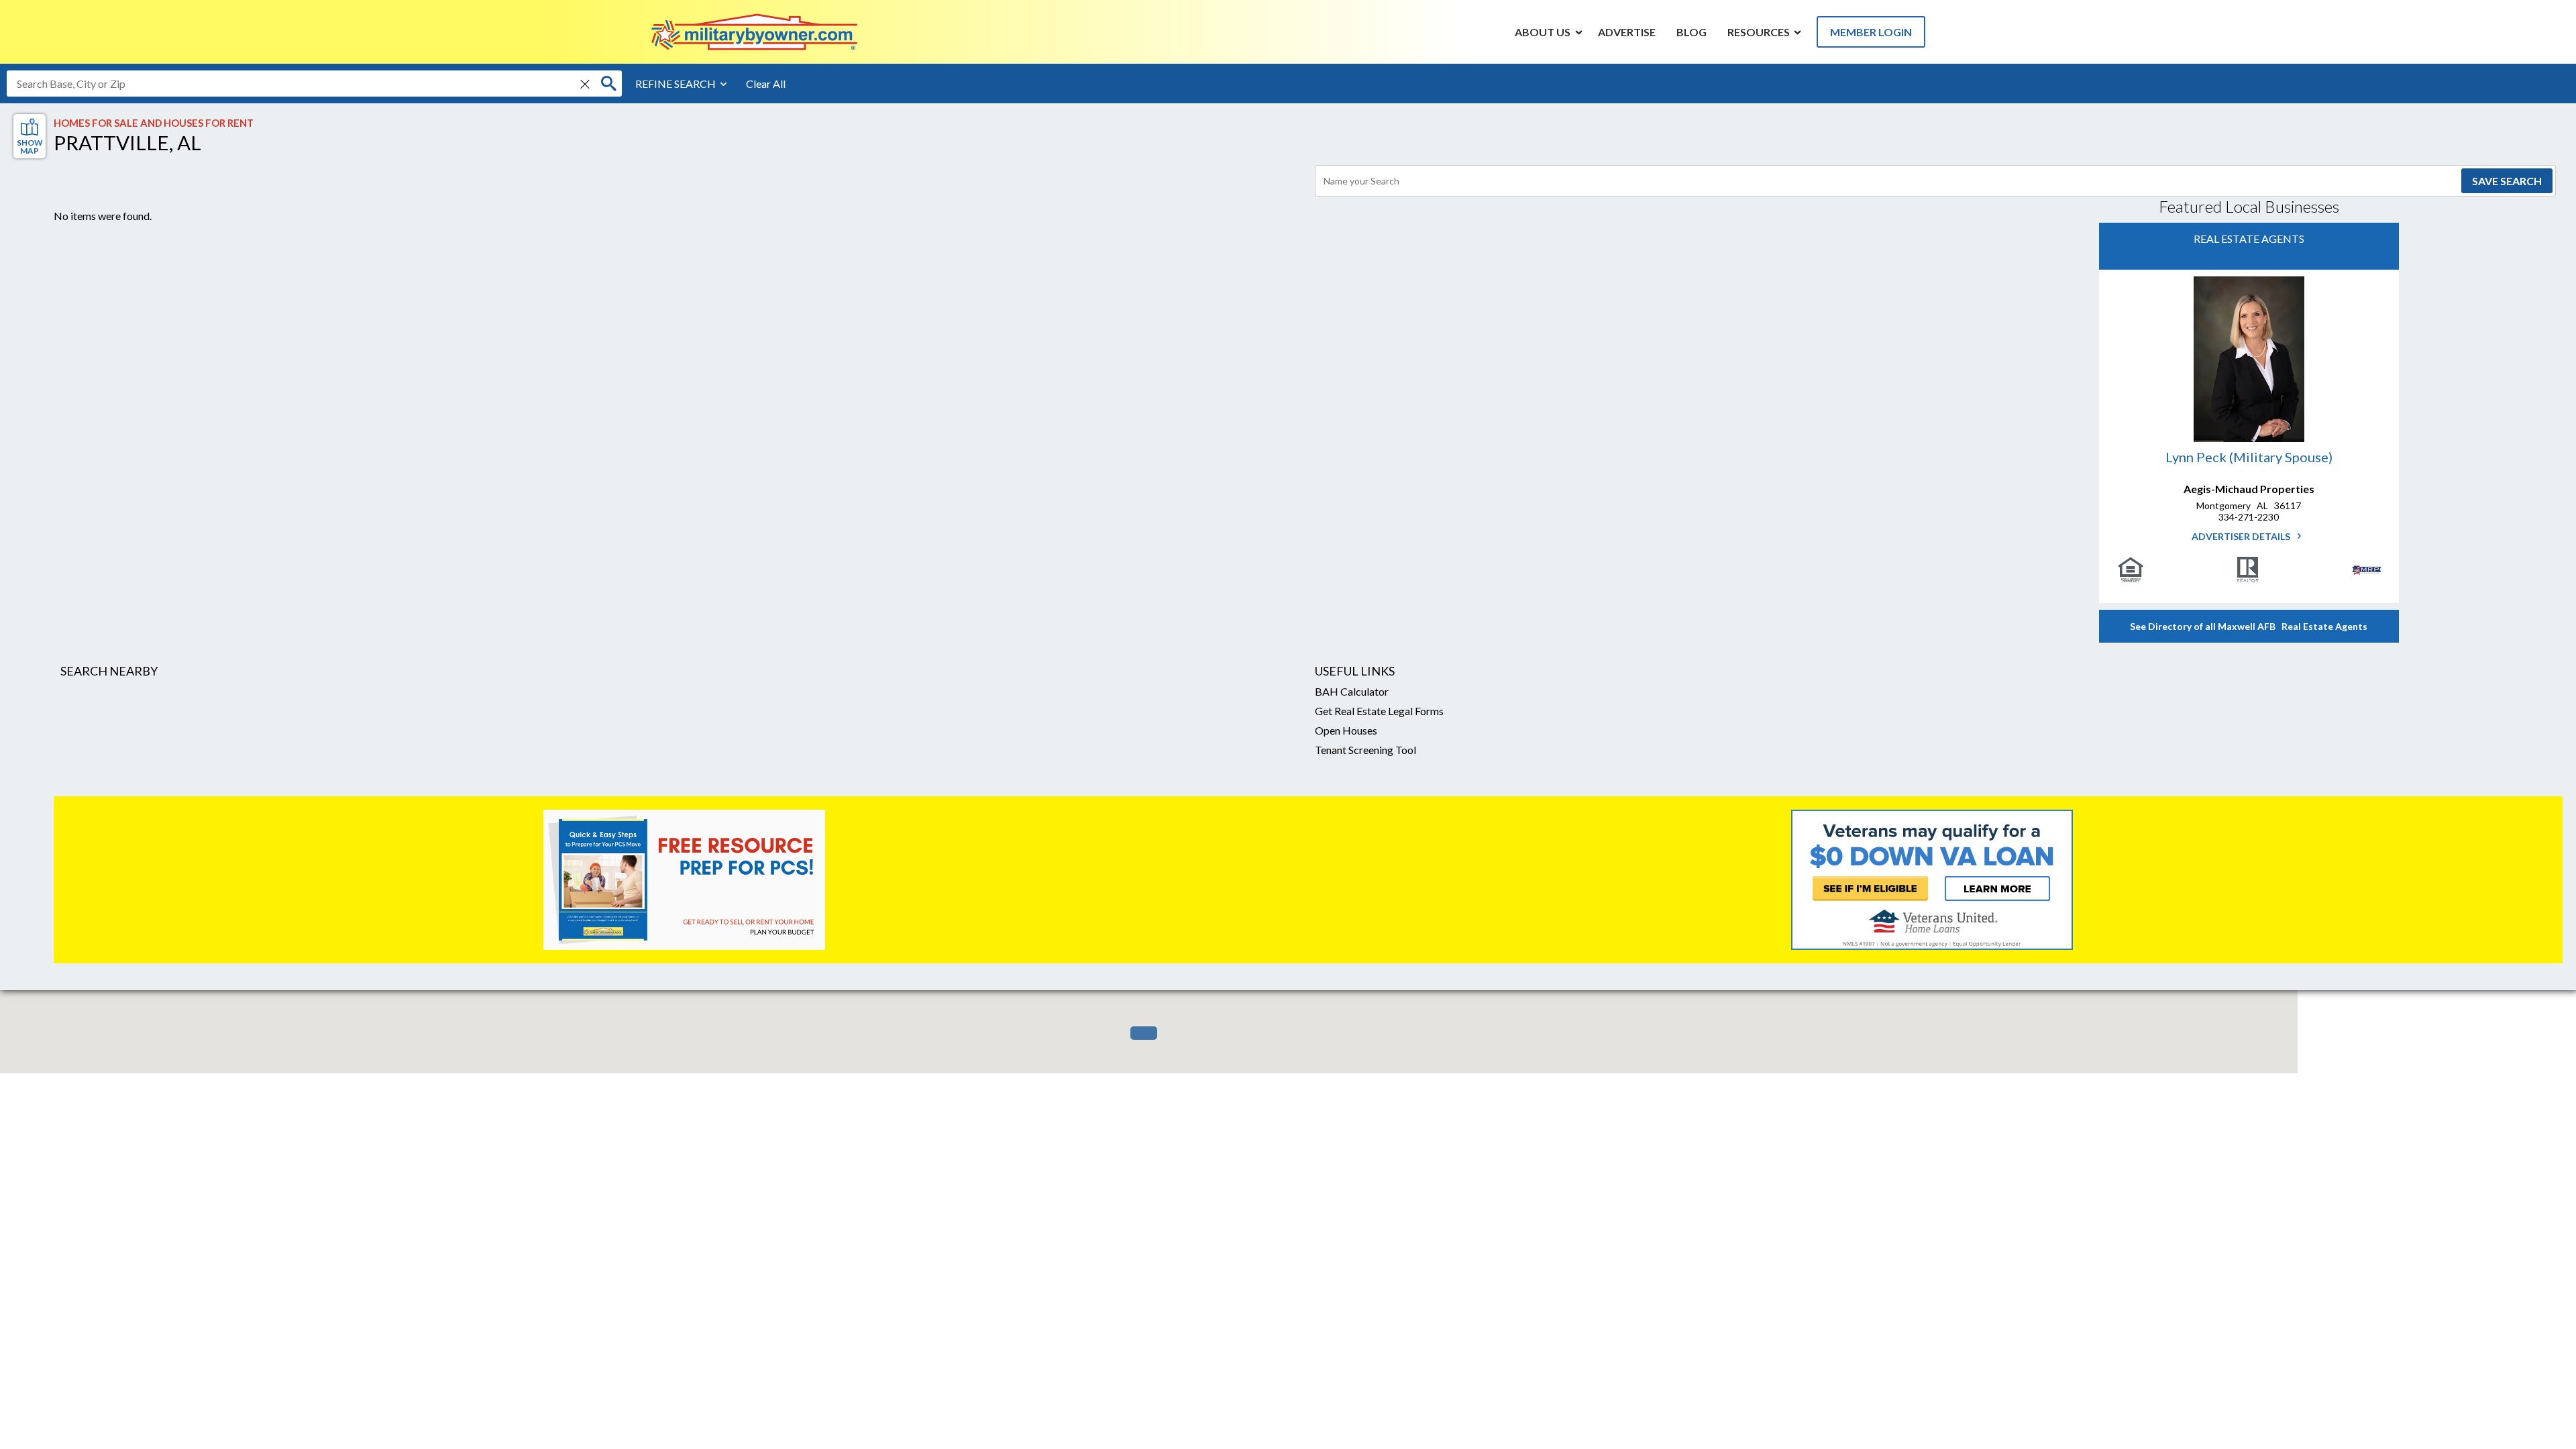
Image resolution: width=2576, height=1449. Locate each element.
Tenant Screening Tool (1365, 750)
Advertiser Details (2242, 536)
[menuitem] (1543, 32)
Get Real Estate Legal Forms (1379, 711)
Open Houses (1346, 730)
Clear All (766, 84)
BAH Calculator (1352, 691)
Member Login (1871, 32)
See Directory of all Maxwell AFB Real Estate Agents (2249, 626)
